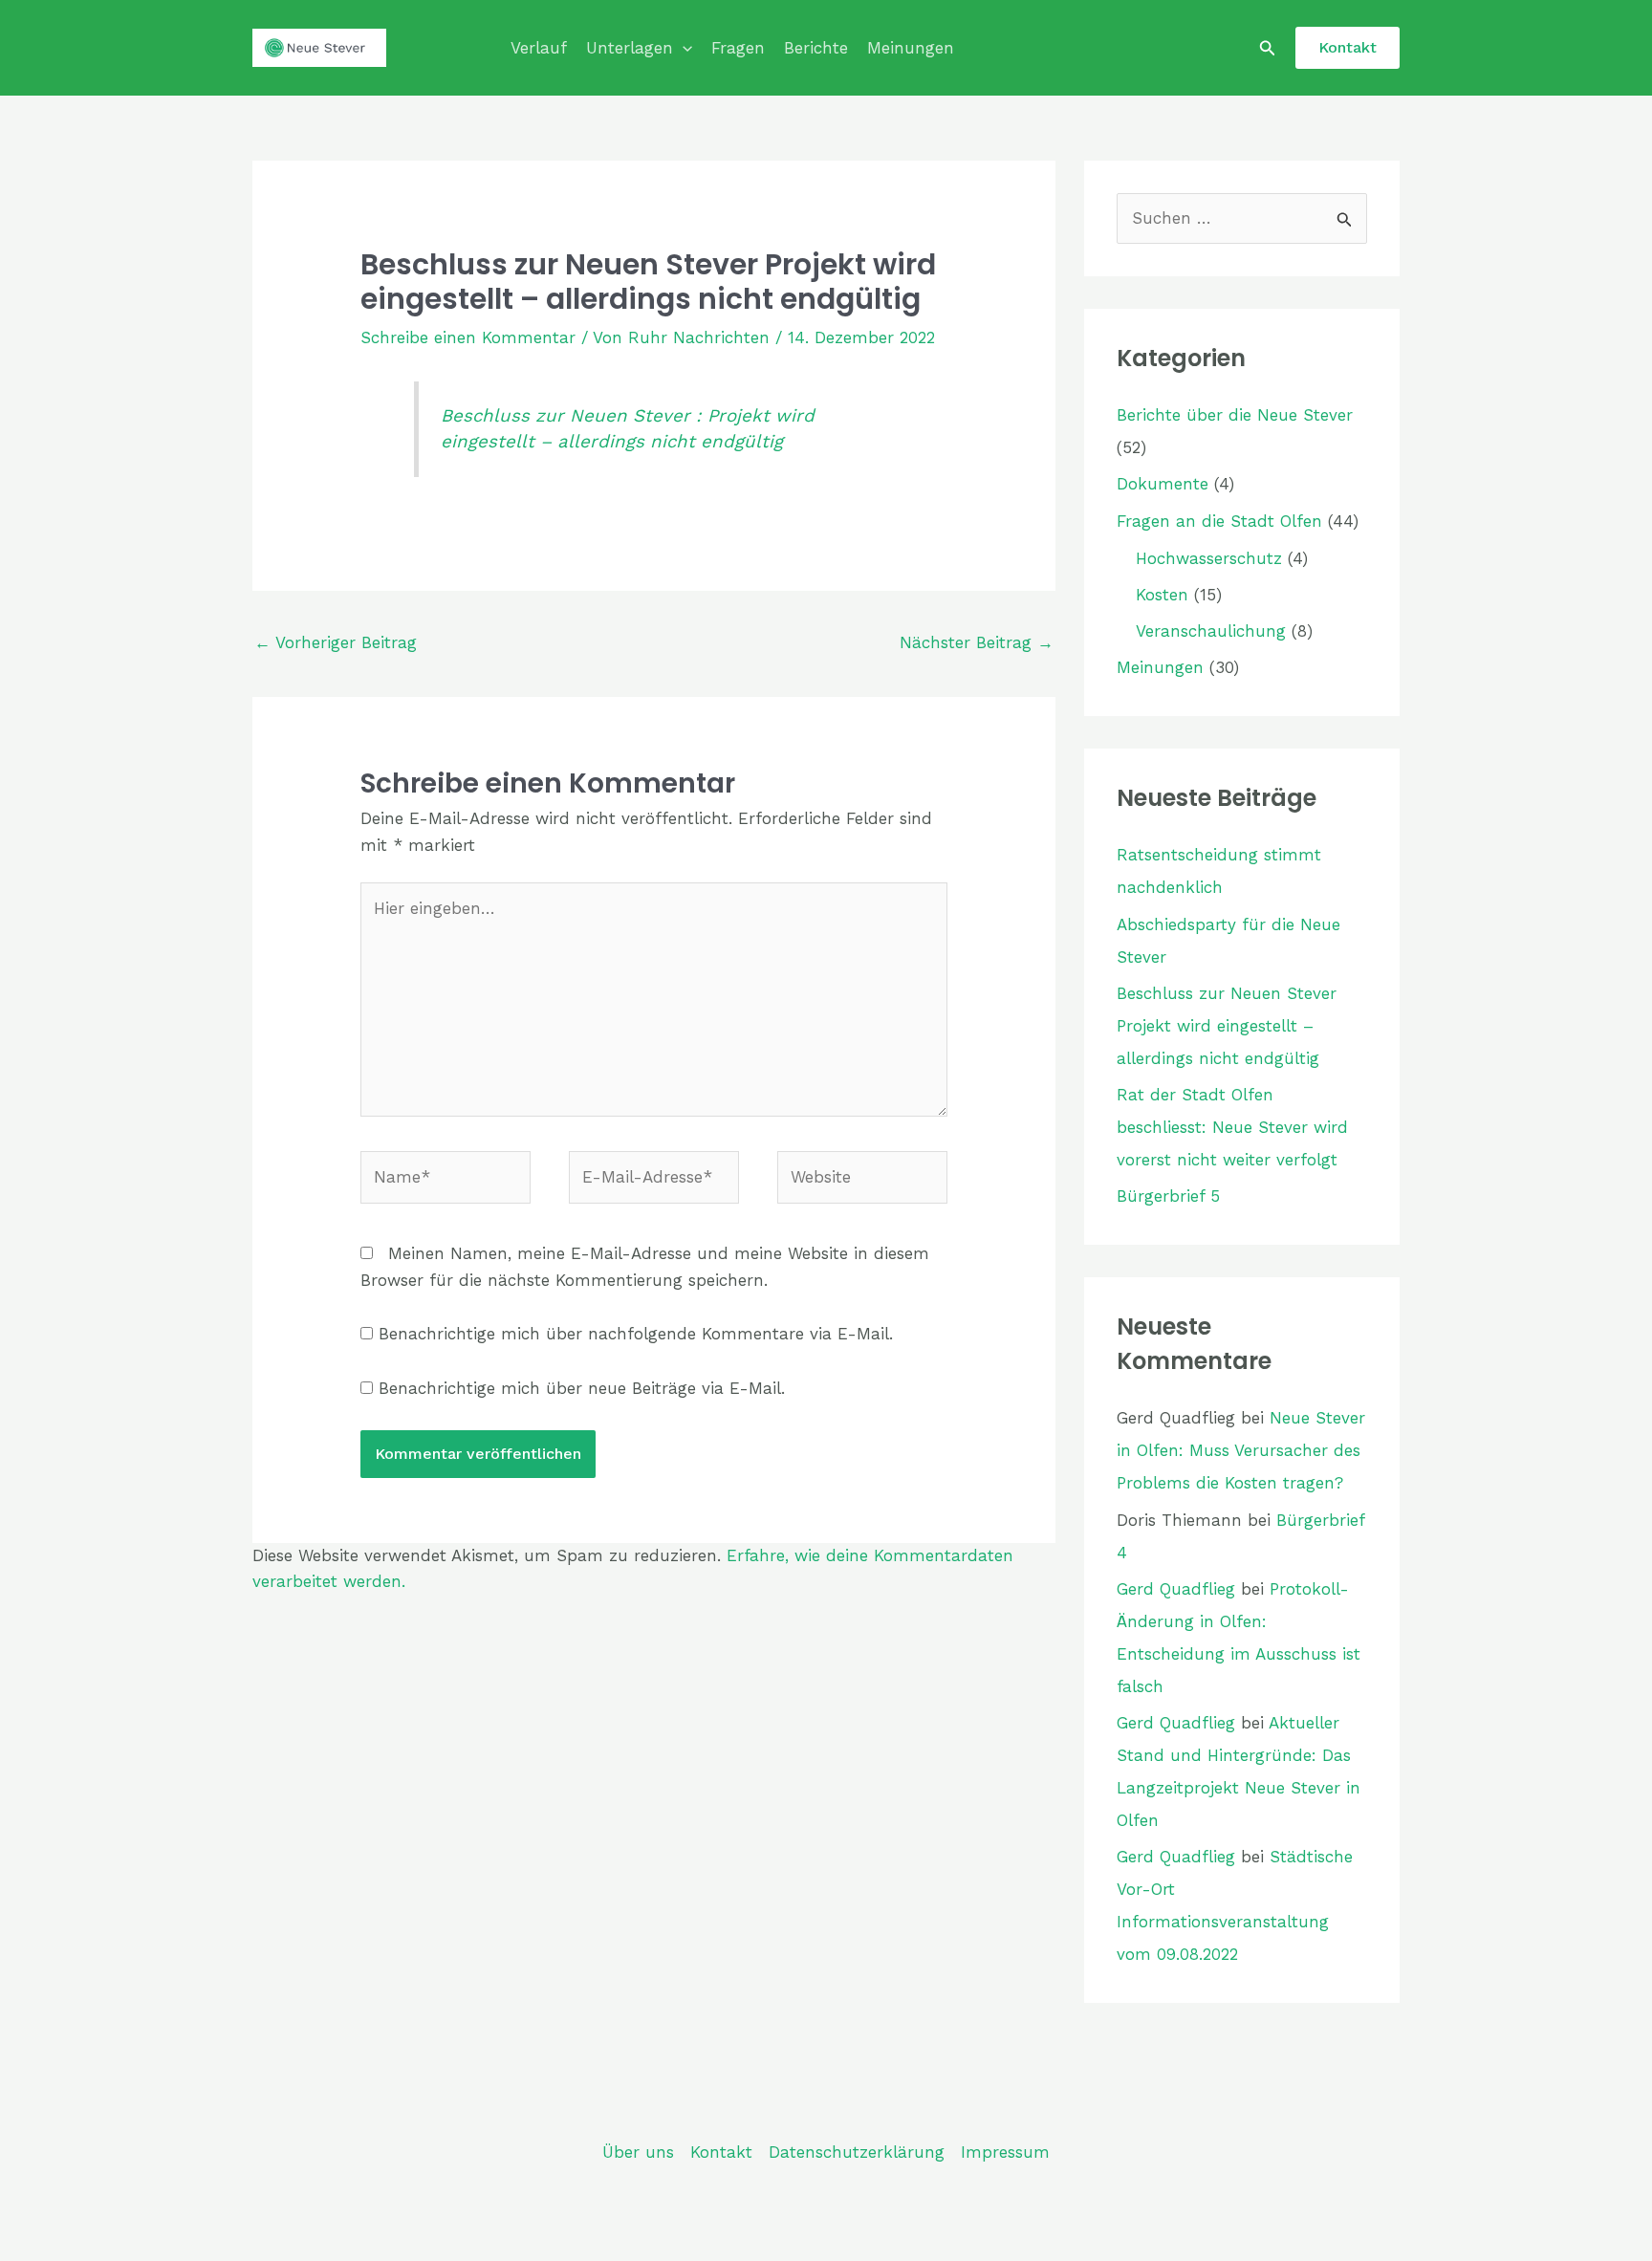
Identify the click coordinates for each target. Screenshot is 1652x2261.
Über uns (638, 2152)
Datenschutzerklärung (857, 2152)
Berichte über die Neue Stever (1235, 415)
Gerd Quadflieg (1176, 1589)
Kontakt (721, 2152)
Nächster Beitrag (977, 642)
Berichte (816, 48)
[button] (683, 48)
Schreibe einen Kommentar (468, 337)
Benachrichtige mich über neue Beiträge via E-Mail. (582, 1388)
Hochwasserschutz (1209, 558)
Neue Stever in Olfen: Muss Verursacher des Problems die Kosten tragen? (1241, 1450)
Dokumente (1163, 484)
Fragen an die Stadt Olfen (1219, 521)
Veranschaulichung (1211, 631)
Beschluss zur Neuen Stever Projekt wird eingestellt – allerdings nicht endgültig (1227, 1026)
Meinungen (911, 48)
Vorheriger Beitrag (336, 642)
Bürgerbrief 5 (1168, 1196)
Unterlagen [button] (630, 48)
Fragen (738, 48)
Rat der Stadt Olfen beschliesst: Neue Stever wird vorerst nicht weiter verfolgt (1232, 1127)
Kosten (1162, 595)
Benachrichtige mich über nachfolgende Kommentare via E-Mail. (636, 1334)
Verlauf (539, 48)
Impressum (1005, 2152)
